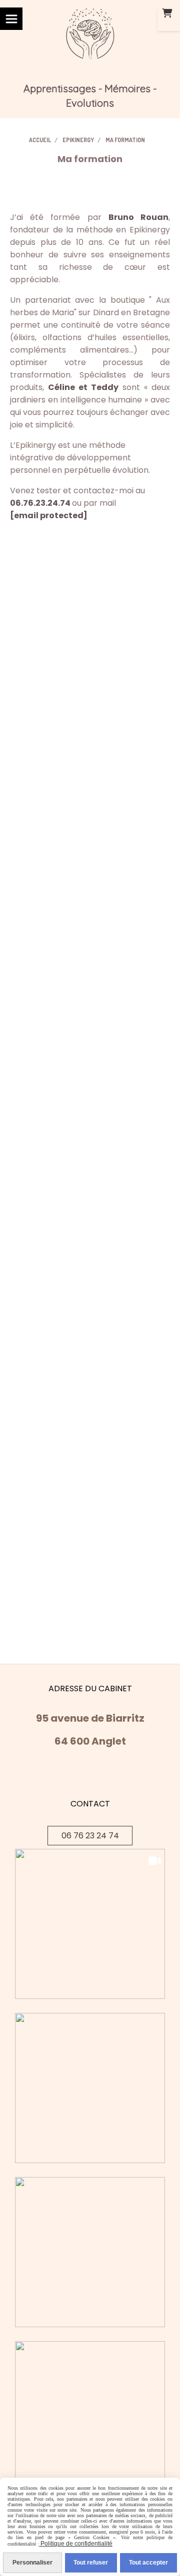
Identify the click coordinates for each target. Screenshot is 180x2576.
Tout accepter (148, 2563)
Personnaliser (32, 2563)
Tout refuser (91, 2563)
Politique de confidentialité (76, 2544)
